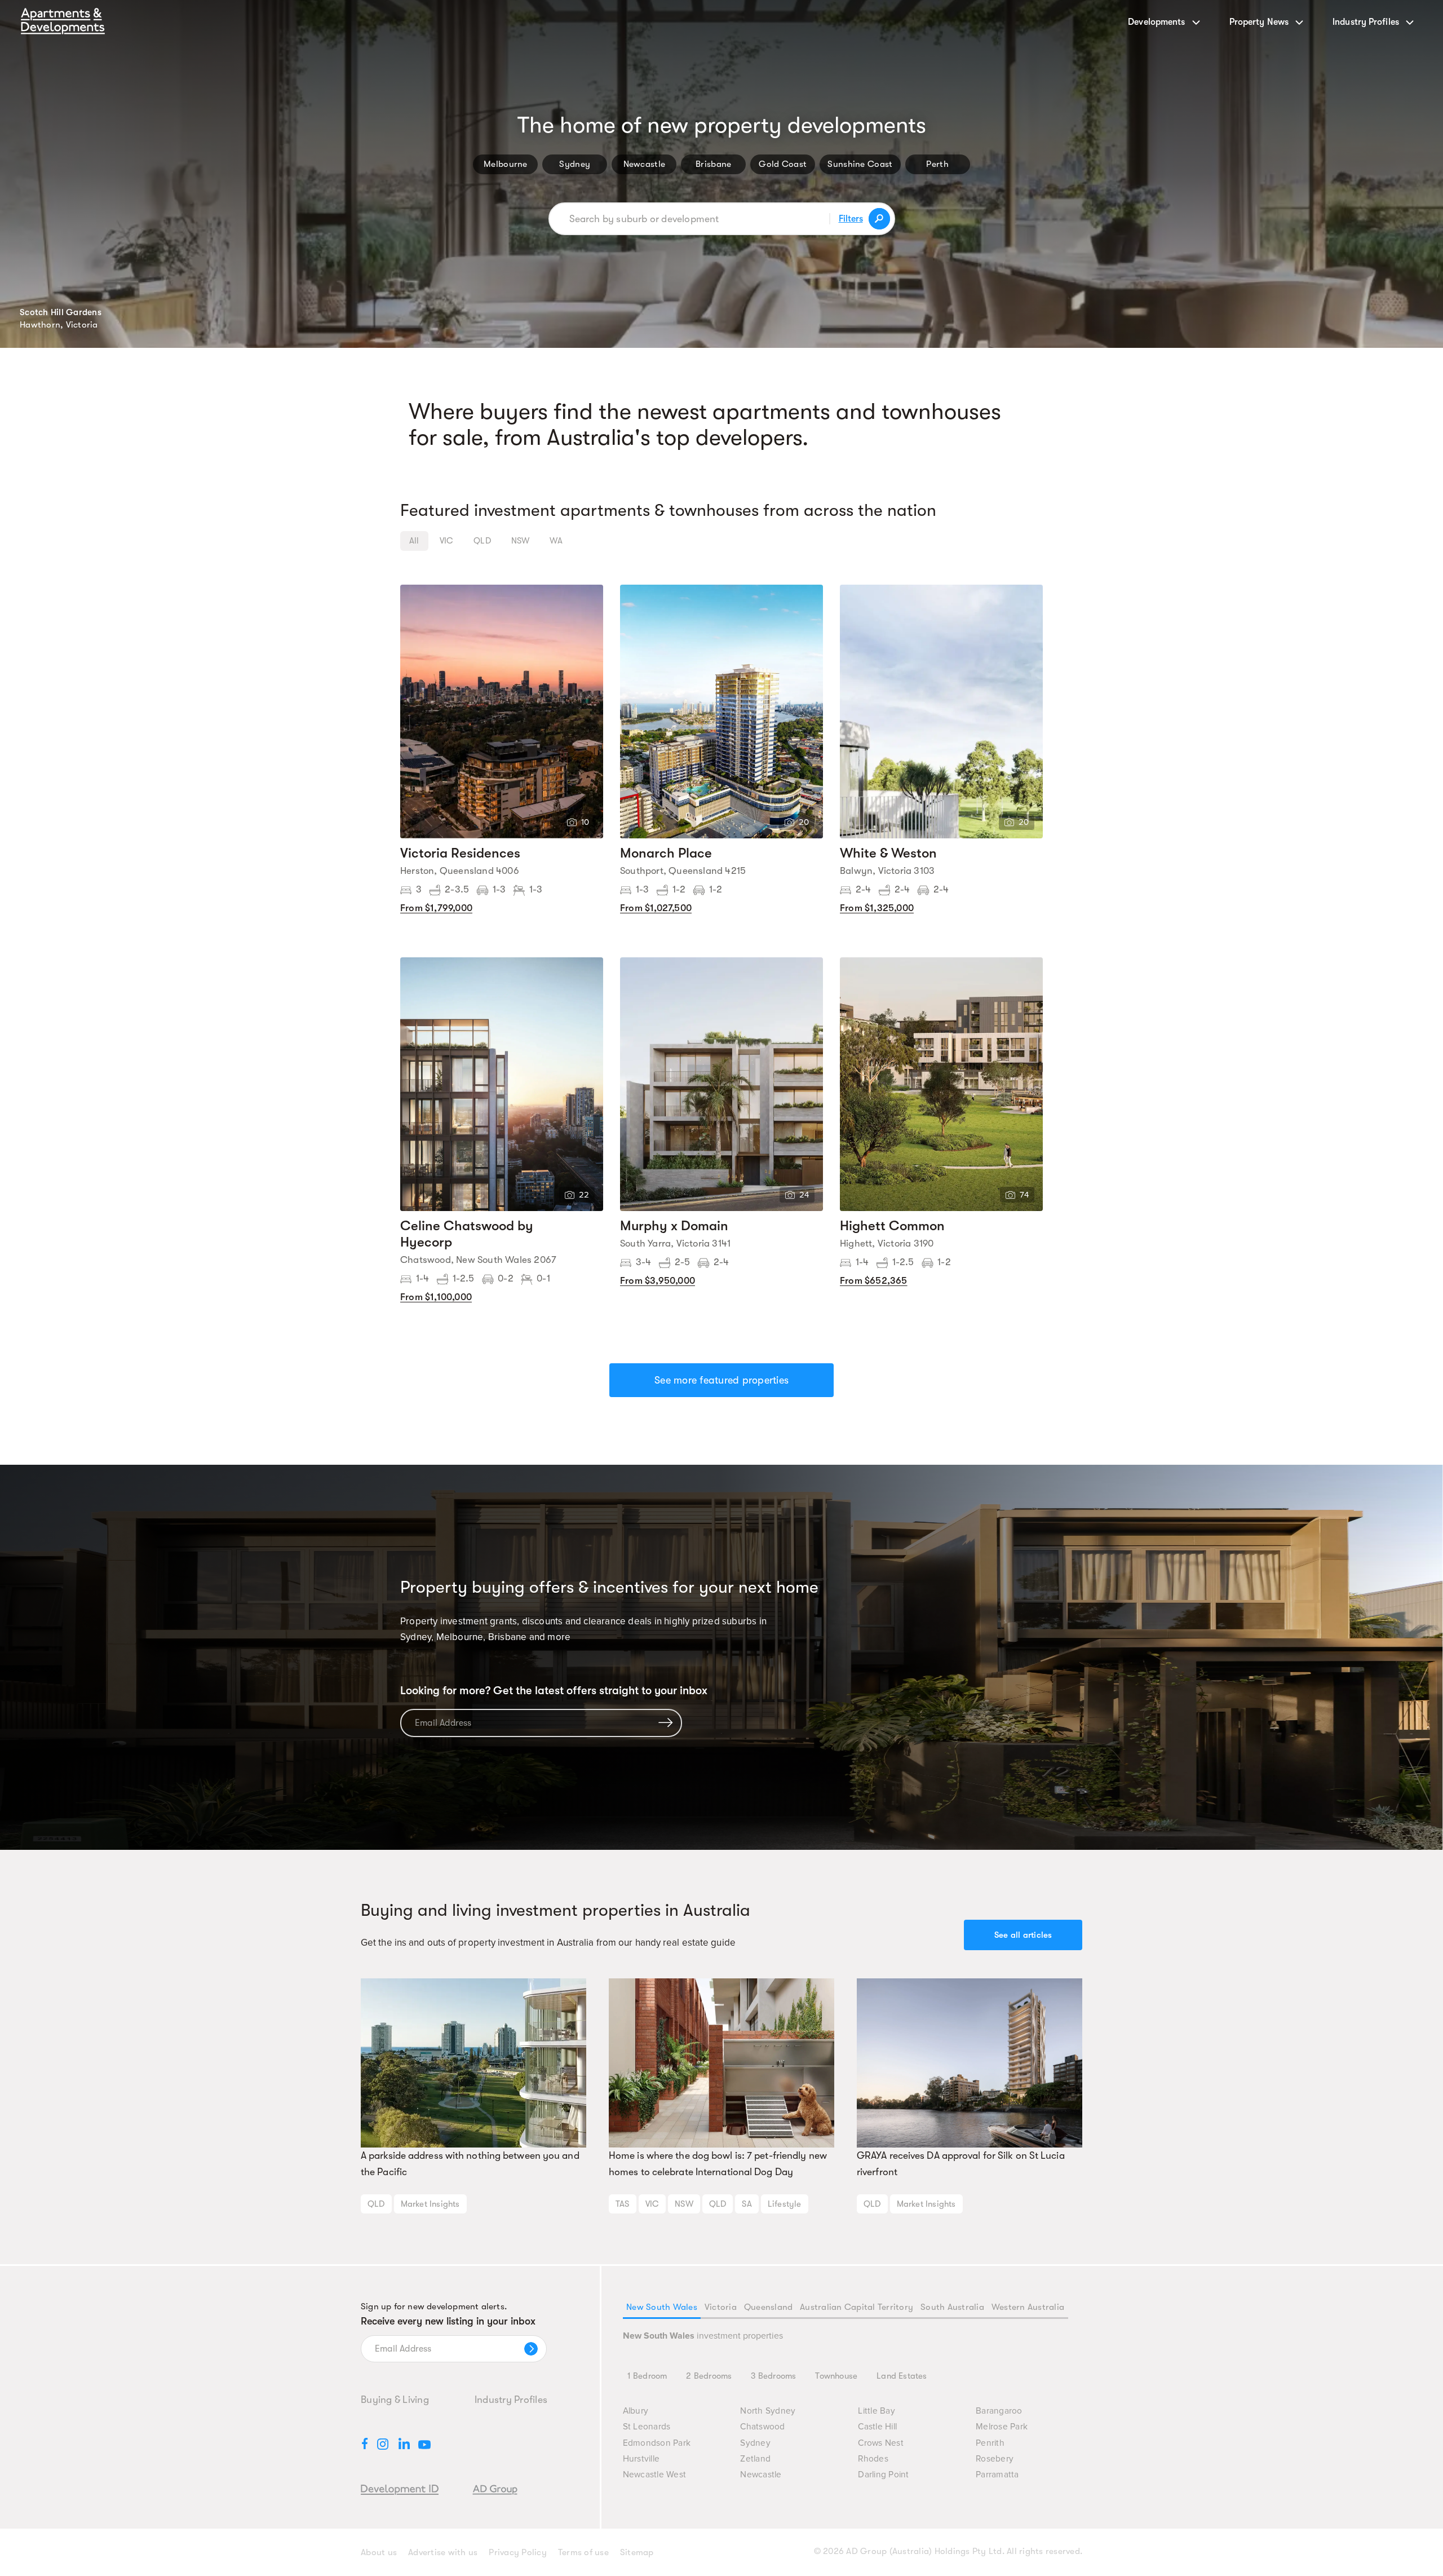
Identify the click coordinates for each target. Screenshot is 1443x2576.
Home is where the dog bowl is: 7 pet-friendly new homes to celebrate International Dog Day (718, 2164)
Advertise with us (443, 2552)
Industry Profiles (511, 2400)
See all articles (1023, 1935)
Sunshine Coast (860, 164)
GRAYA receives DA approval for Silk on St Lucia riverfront (961, 2164)
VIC (652, 2204)
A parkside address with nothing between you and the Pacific (470, 2164)
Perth (937, 164)
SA (747, 2204)
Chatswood (762, 2427)
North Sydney (768, 2411)
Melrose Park (1002, 2427)
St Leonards (647, 2427)
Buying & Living (395, 2400)
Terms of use (583, 2552)
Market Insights (430, 2204)
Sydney (575, 164)
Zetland (755, 2459)
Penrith (990, 2443)
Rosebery (995, 2459)
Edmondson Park (657, 2443)
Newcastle (645, 164)
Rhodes (873, 2459)
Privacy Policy (518, 2552)
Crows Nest (881, 2443)
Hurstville (641, 2459)
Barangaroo (999, 2411)
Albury (636, 2411)
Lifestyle (785, 2204)
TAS (623, 2204)
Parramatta (997, 2475)
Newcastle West (655, 2475)
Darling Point (883, 2475)
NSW (684, 2204)
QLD (376, 2204)
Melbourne (506, 164)
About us (379, 2552)
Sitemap (637, 2552)
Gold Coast (783, 164)
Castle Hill (877, 2427)
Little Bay (877, 2411)
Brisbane (713, 164)
